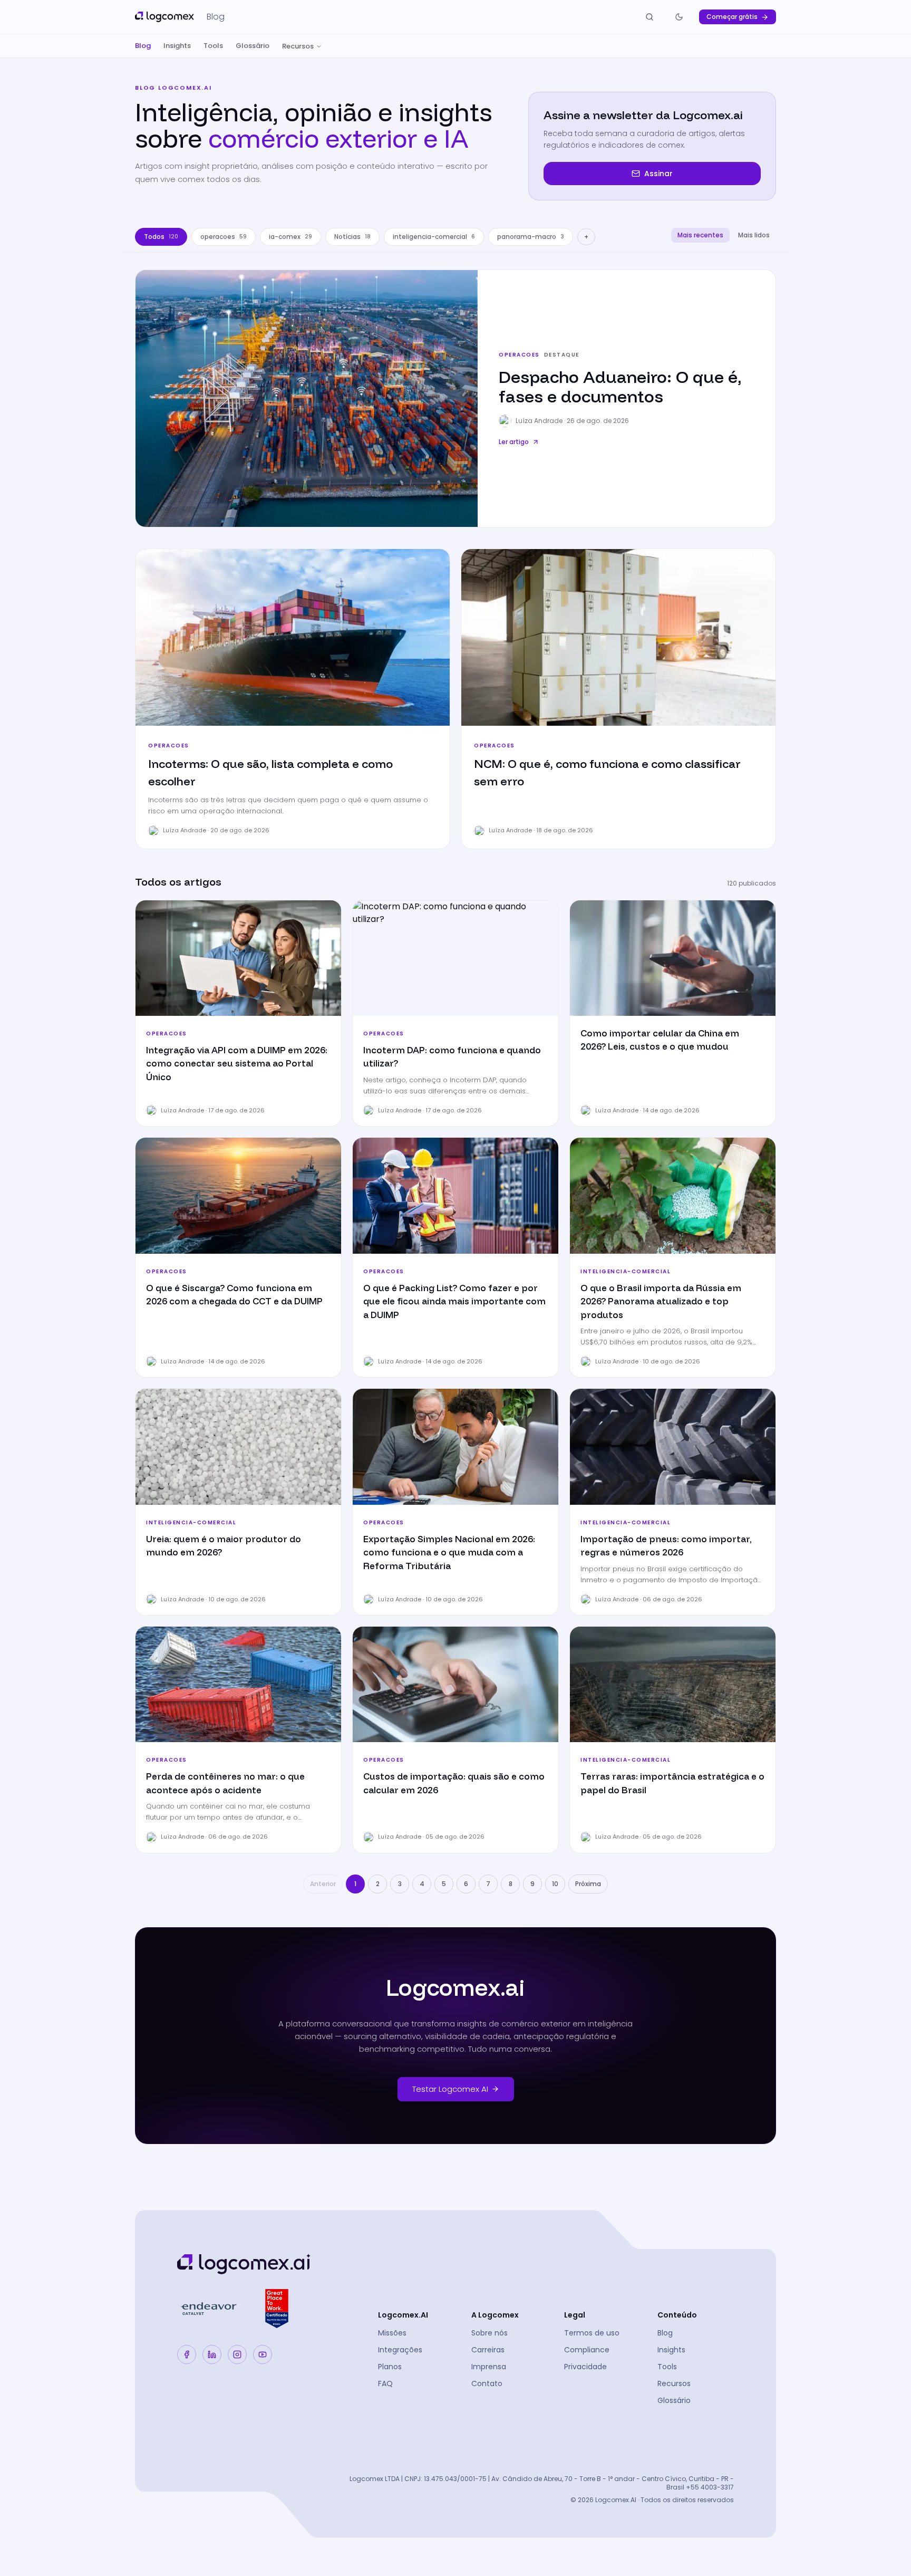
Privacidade (585, 2367)
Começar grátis (732, 17)
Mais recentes (700, 235)
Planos (390, 2367)
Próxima (588, 1884)
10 (555, 1884)
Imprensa (489, 2367)
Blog (143, 46)
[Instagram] (237, 2354)
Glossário (253, 46)
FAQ (385, 2383)
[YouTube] (263, 2354)
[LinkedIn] (212, 2354)
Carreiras (488, 2350)
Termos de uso (592, 2333)
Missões (392, 2333)
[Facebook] (187, 2354)
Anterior (323, 1884)
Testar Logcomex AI (450, 2089)
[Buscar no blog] (650, 17)
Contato (487, 2383)
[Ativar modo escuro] (679, 17)
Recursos (298, 46)
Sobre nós (490, 2333)
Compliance (587, 2350)
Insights (177, 46)
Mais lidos (754, 235)
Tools (213, 46)
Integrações (400, 2350)
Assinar (658, 174)
